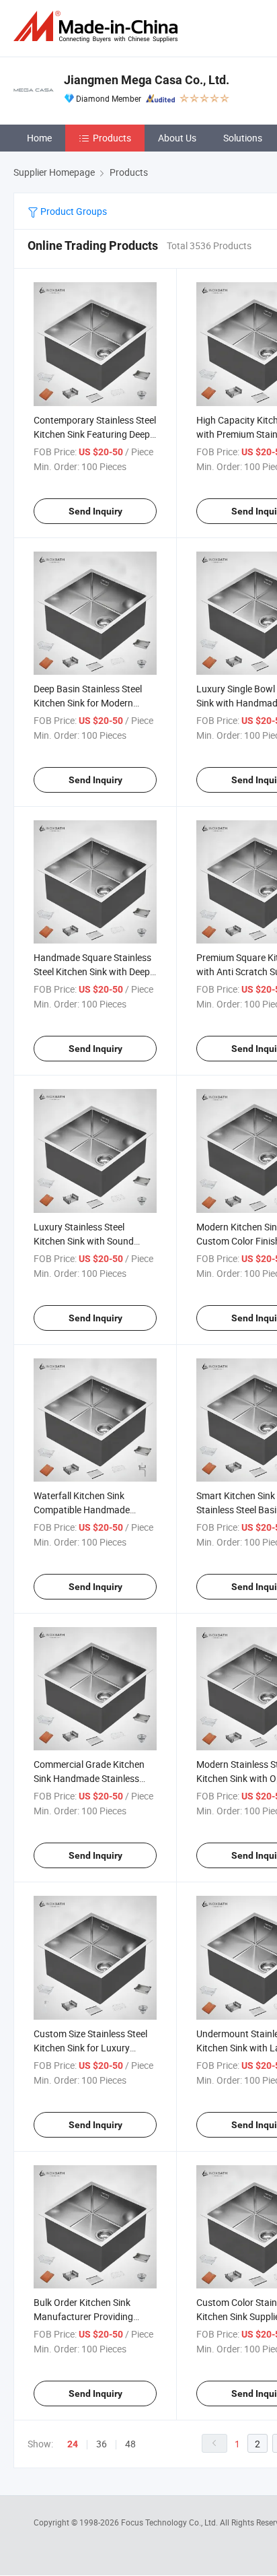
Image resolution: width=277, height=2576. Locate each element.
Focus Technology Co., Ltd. (170, 2522)
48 (130, 2444)
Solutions (243, 138)
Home (39, 138)
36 (102, 2444)
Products (112, 138)
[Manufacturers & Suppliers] (98, 27)
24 (73, 2444)
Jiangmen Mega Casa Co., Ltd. (147, 80)
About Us (177, 138)
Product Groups (73, 211)
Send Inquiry (95, 511)
